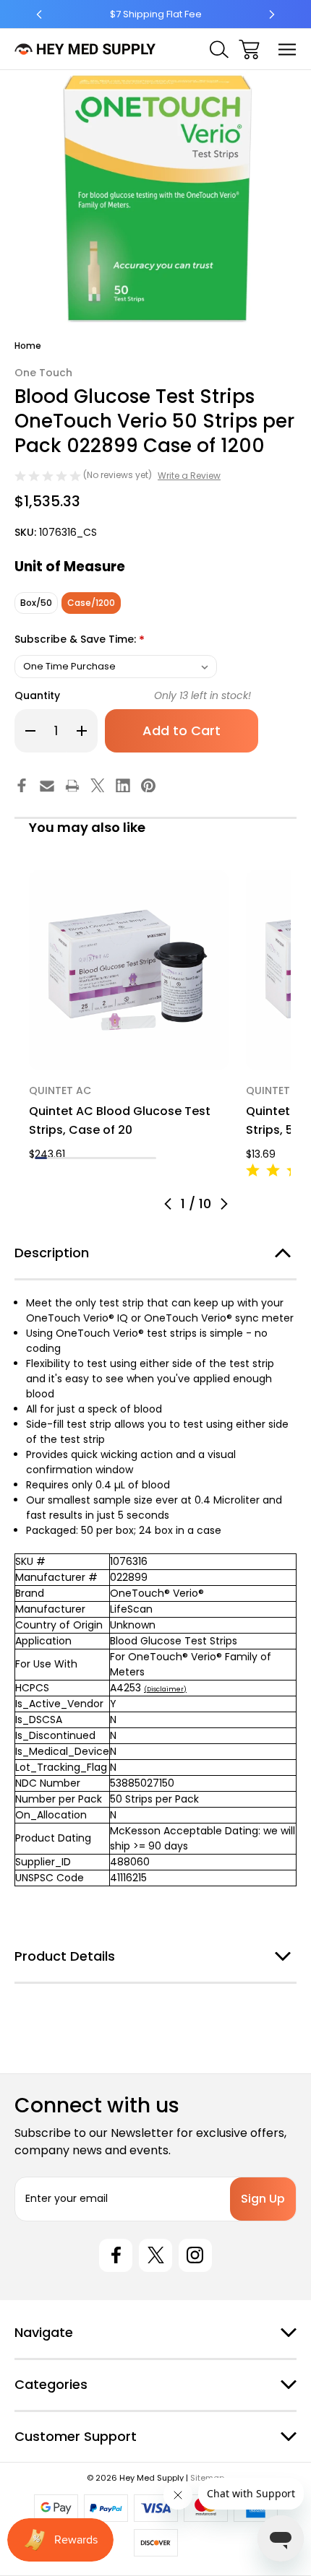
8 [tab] (126, 1158)
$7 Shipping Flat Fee (156, 14)
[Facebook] (22, 786)
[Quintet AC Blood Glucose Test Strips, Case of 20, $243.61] (129, 970)
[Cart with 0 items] (249, 49)
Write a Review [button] (189, 476)
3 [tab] (65, 1158)
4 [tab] (77, 1158)
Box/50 (36, 603)
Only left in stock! (203, 695)
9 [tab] (138, 1158)
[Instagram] (195, 2255)
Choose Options (129, 1050)
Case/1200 (91, 603)
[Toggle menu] (287, 49)
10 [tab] (150, 1158)
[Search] (219, 49)
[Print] (72, 786)
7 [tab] (114, 1158)
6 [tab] (102, 1158)
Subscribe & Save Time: (80, 640)
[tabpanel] (129, 1016)
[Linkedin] (123, 786)
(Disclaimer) (165, 1689)
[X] (98, 786)
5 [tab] (89, 1158)
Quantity (37, 695)
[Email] (47, 786)
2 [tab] (53, 1158)
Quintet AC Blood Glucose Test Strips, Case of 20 (120, 1120)
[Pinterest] (148, 786)
